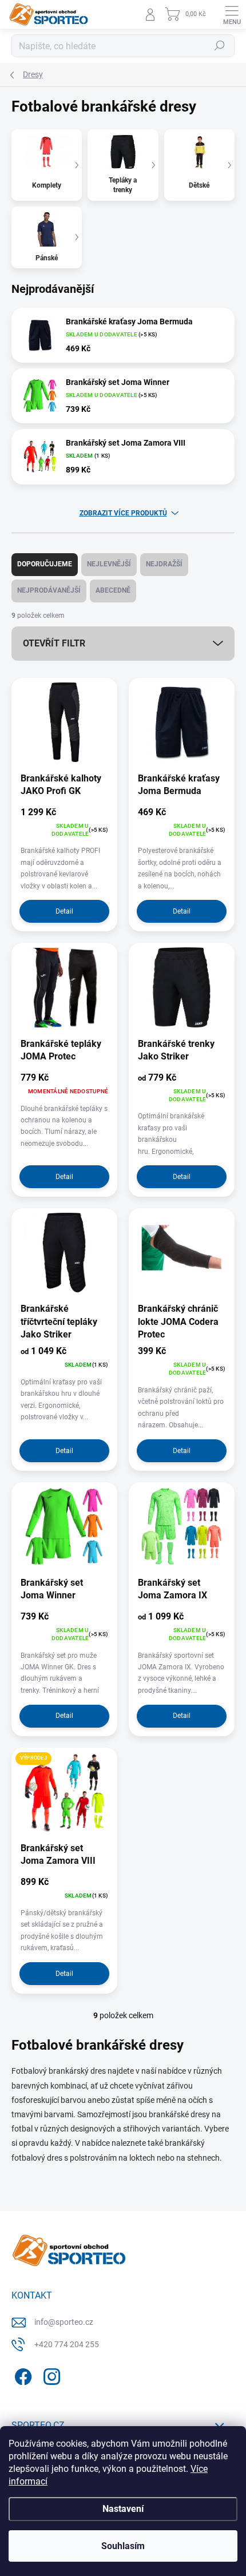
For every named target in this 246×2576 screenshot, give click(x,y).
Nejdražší (164, 564)
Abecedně (113, 590)
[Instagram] (50, 2375)
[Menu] (232, 14)
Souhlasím (123, 2546)
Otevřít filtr (54, 643)
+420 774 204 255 (67, 2344)
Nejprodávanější (49, 590)
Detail (64, 911)
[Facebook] (21, 2375)
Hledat (220, 46)
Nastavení (123, 2509)
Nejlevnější (109, 564)
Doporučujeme (45, 564)
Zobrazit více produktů (123, 513)
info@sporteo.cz (64, 2322)
